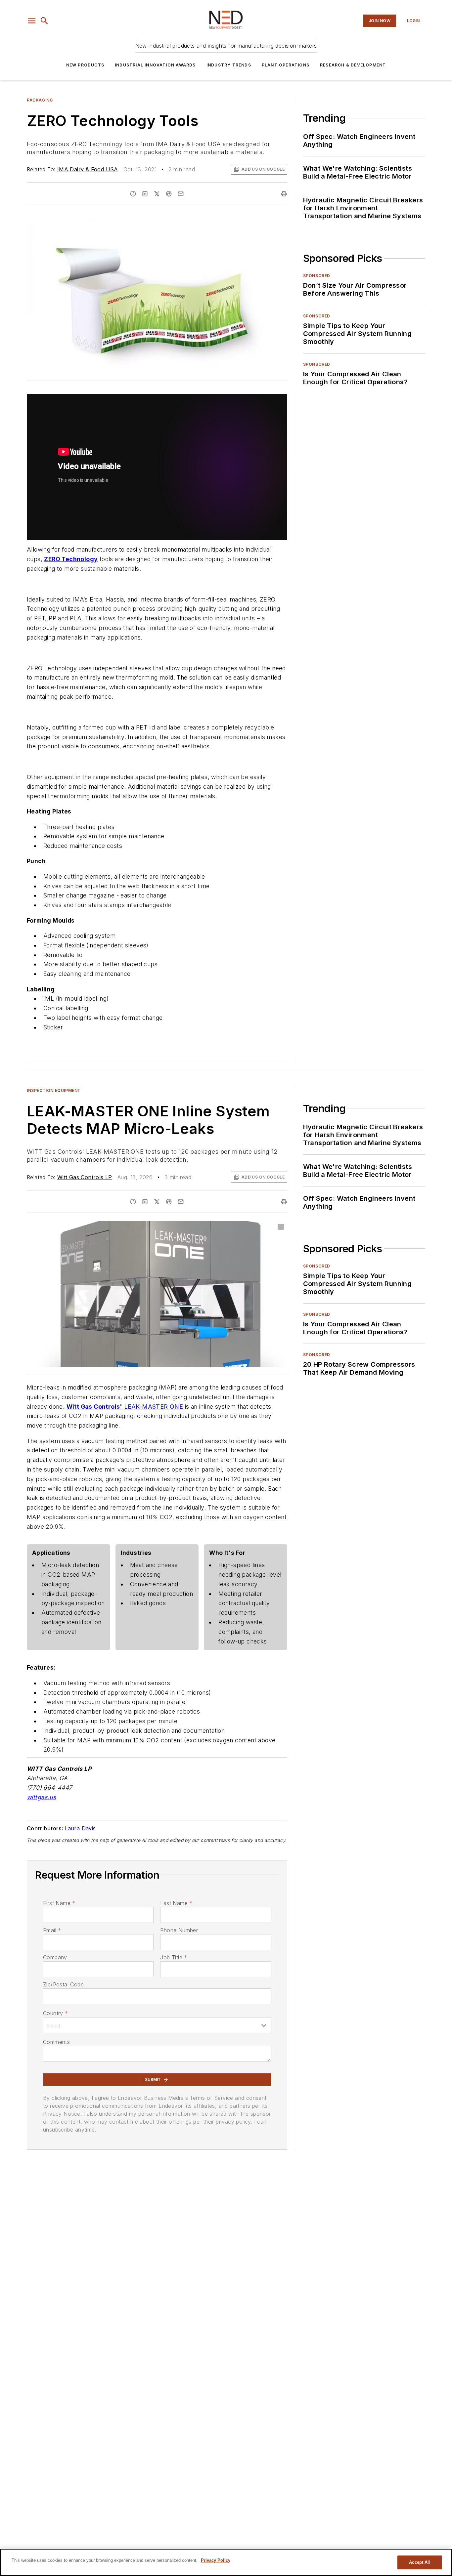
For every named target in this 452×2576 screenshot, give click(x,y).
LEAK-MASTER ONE (154, 1407)
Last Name (176, 1903)
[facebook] (133, 194)
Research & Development (353, 65)
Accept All (420, 2562)
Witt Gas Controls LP (85, 1177)
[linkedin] (145, 194)
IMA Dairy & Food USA (88, 169)
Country (55, 2013)
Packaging (40, 100)
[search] (44, 21)
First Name (59, 1903)
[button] (32, 21)
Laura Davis (80, 1828)
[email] (181, 194)
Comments (56, 2042)
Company (55, 1957)
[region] (226, 2562)
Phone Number (179, 1930)
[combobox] (157, 2025)
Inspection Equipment (54, 1090)
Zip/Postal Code (63, 1984)
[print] (284, 194)
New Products (85, 65)
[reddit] (169, 194)
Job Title (174, 1957)
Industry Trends (229, 65)
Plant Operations (286, 65)
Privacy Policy (216, 2560)
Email (52, 1930)
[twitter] (157, 194)
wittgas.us (41, 1797)
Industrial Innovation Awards (155, 65)
